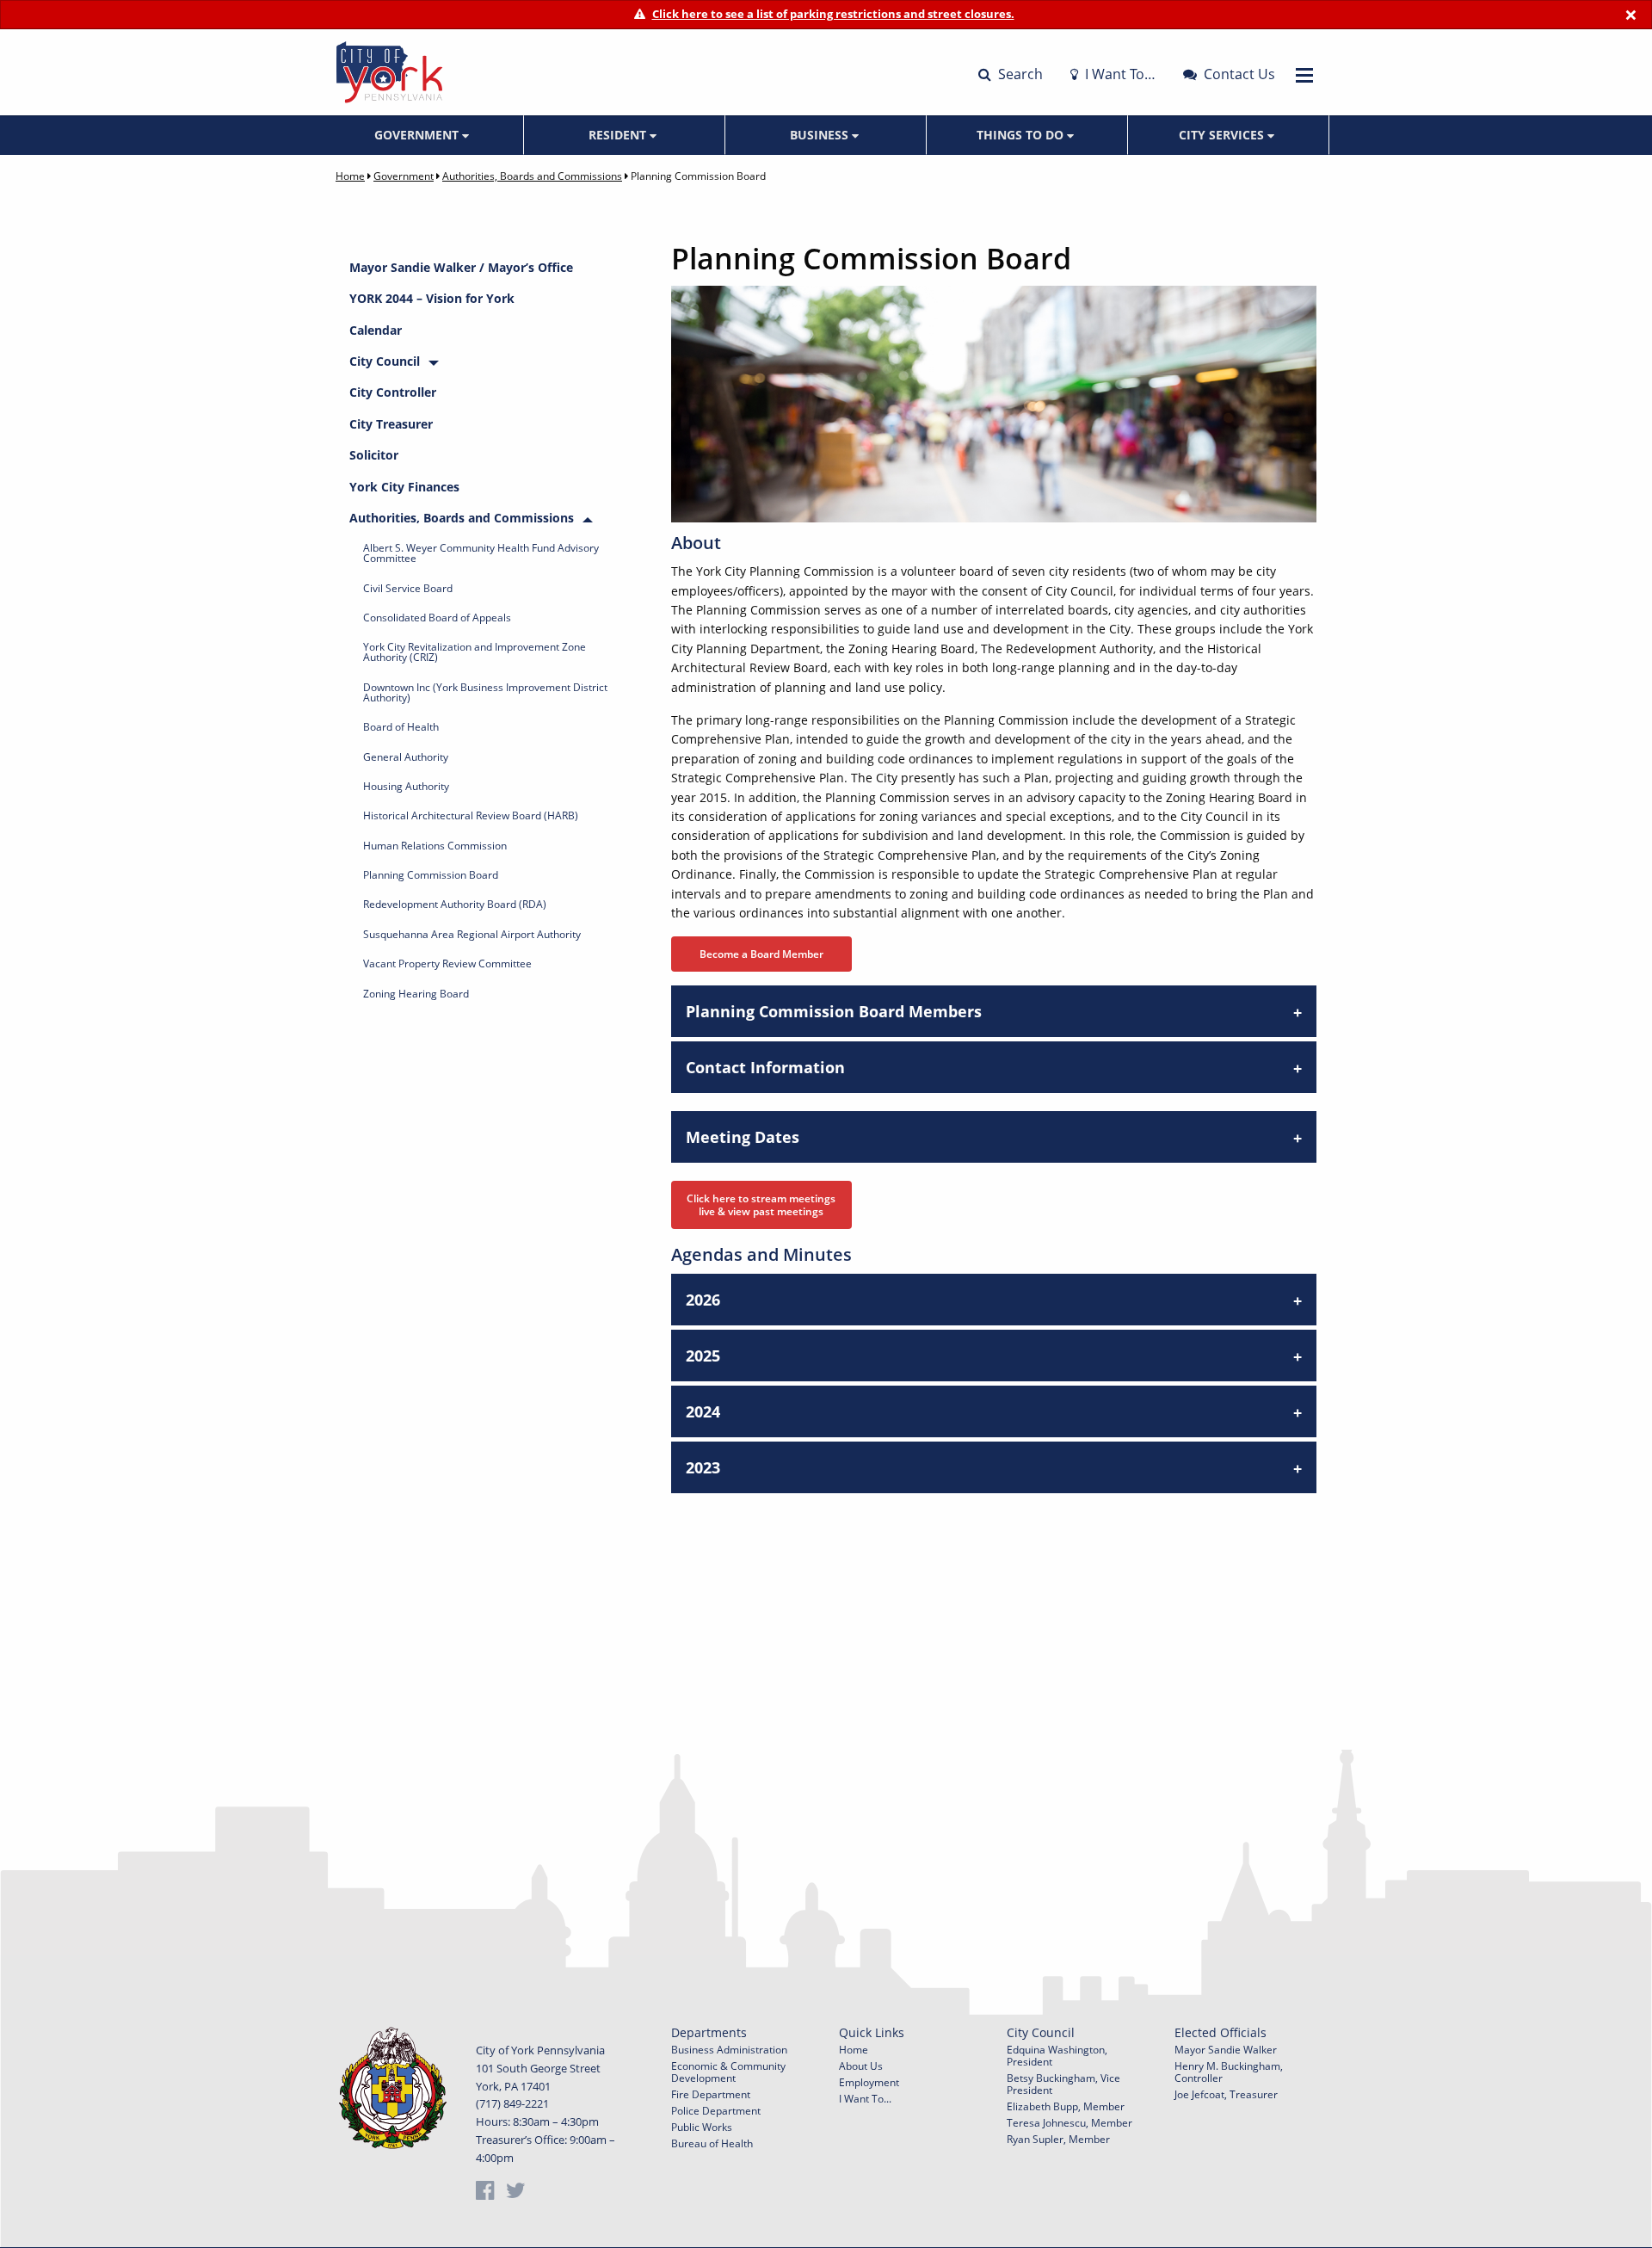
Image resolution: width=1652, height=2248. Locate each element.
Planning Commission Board (431, 875)
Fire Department (711, 2094)
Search (1019, 74)
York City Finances (404, 487)
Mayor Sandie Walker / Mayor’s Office (461, 267)
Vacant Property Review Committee (447, 963)
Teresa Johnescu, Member (1069, 2123)
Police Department (716, 2111)
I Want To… (1119, 74)
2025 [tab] (703, 1356)
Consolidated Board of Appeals (437, 618)
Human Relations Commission (435, 846)
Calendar (376, 330)
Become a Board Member (761, 954)
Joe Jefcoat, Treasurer (1226, 2094)
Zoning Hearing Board (416, 994)
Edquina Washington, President (1057, 2056)
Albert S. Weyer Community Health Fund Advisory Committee (481, 553)
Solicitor (374, 455)
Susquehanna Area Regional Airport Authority (472, 934)
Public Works (702, 2127)
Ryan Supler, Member (1058, 2139)
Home (350, 176)
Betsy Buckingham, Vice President (1063, 2084)
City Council (385, 361)
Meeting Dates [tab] (743, 1137)
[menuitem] (423, 135)
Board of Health (401, 727)
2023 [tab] (703, 1467)
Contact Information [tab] (765, 1067)
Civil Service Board (408, 588)
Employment (869, 2082)
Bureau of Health (712, 2143)
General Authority (406, 757)
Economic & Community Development (728, 2072)
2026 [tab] (703, 1300)
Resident (619, 135)
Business (821, 135)
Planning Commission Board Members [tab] (834, 1011)
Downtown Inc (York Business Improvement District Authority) (485, 692)
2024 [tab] (703, 1411)
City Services (1223, 135)
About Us (861, 2066)
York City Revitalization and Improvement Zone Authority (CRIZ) (475, 652)
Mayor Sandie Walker (1226, 2050)
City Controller (393, 392)
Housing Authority (406, 786)
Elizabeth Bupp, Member (1066, 2106)
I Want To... (865, 2099)
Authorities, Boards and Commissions (532, 176)
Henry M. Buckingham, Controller (1229, 2072)
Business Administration (729, 2050)
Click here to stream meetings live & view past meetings (761, 1205)
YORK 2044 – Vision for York (432, 298)
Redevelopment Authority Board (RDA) (455, 904)
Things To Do (1022, 135)
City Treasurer (391, 424)
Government (418, 135)
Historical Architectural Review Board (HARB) (471, 815)
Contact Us (1238, 74)
